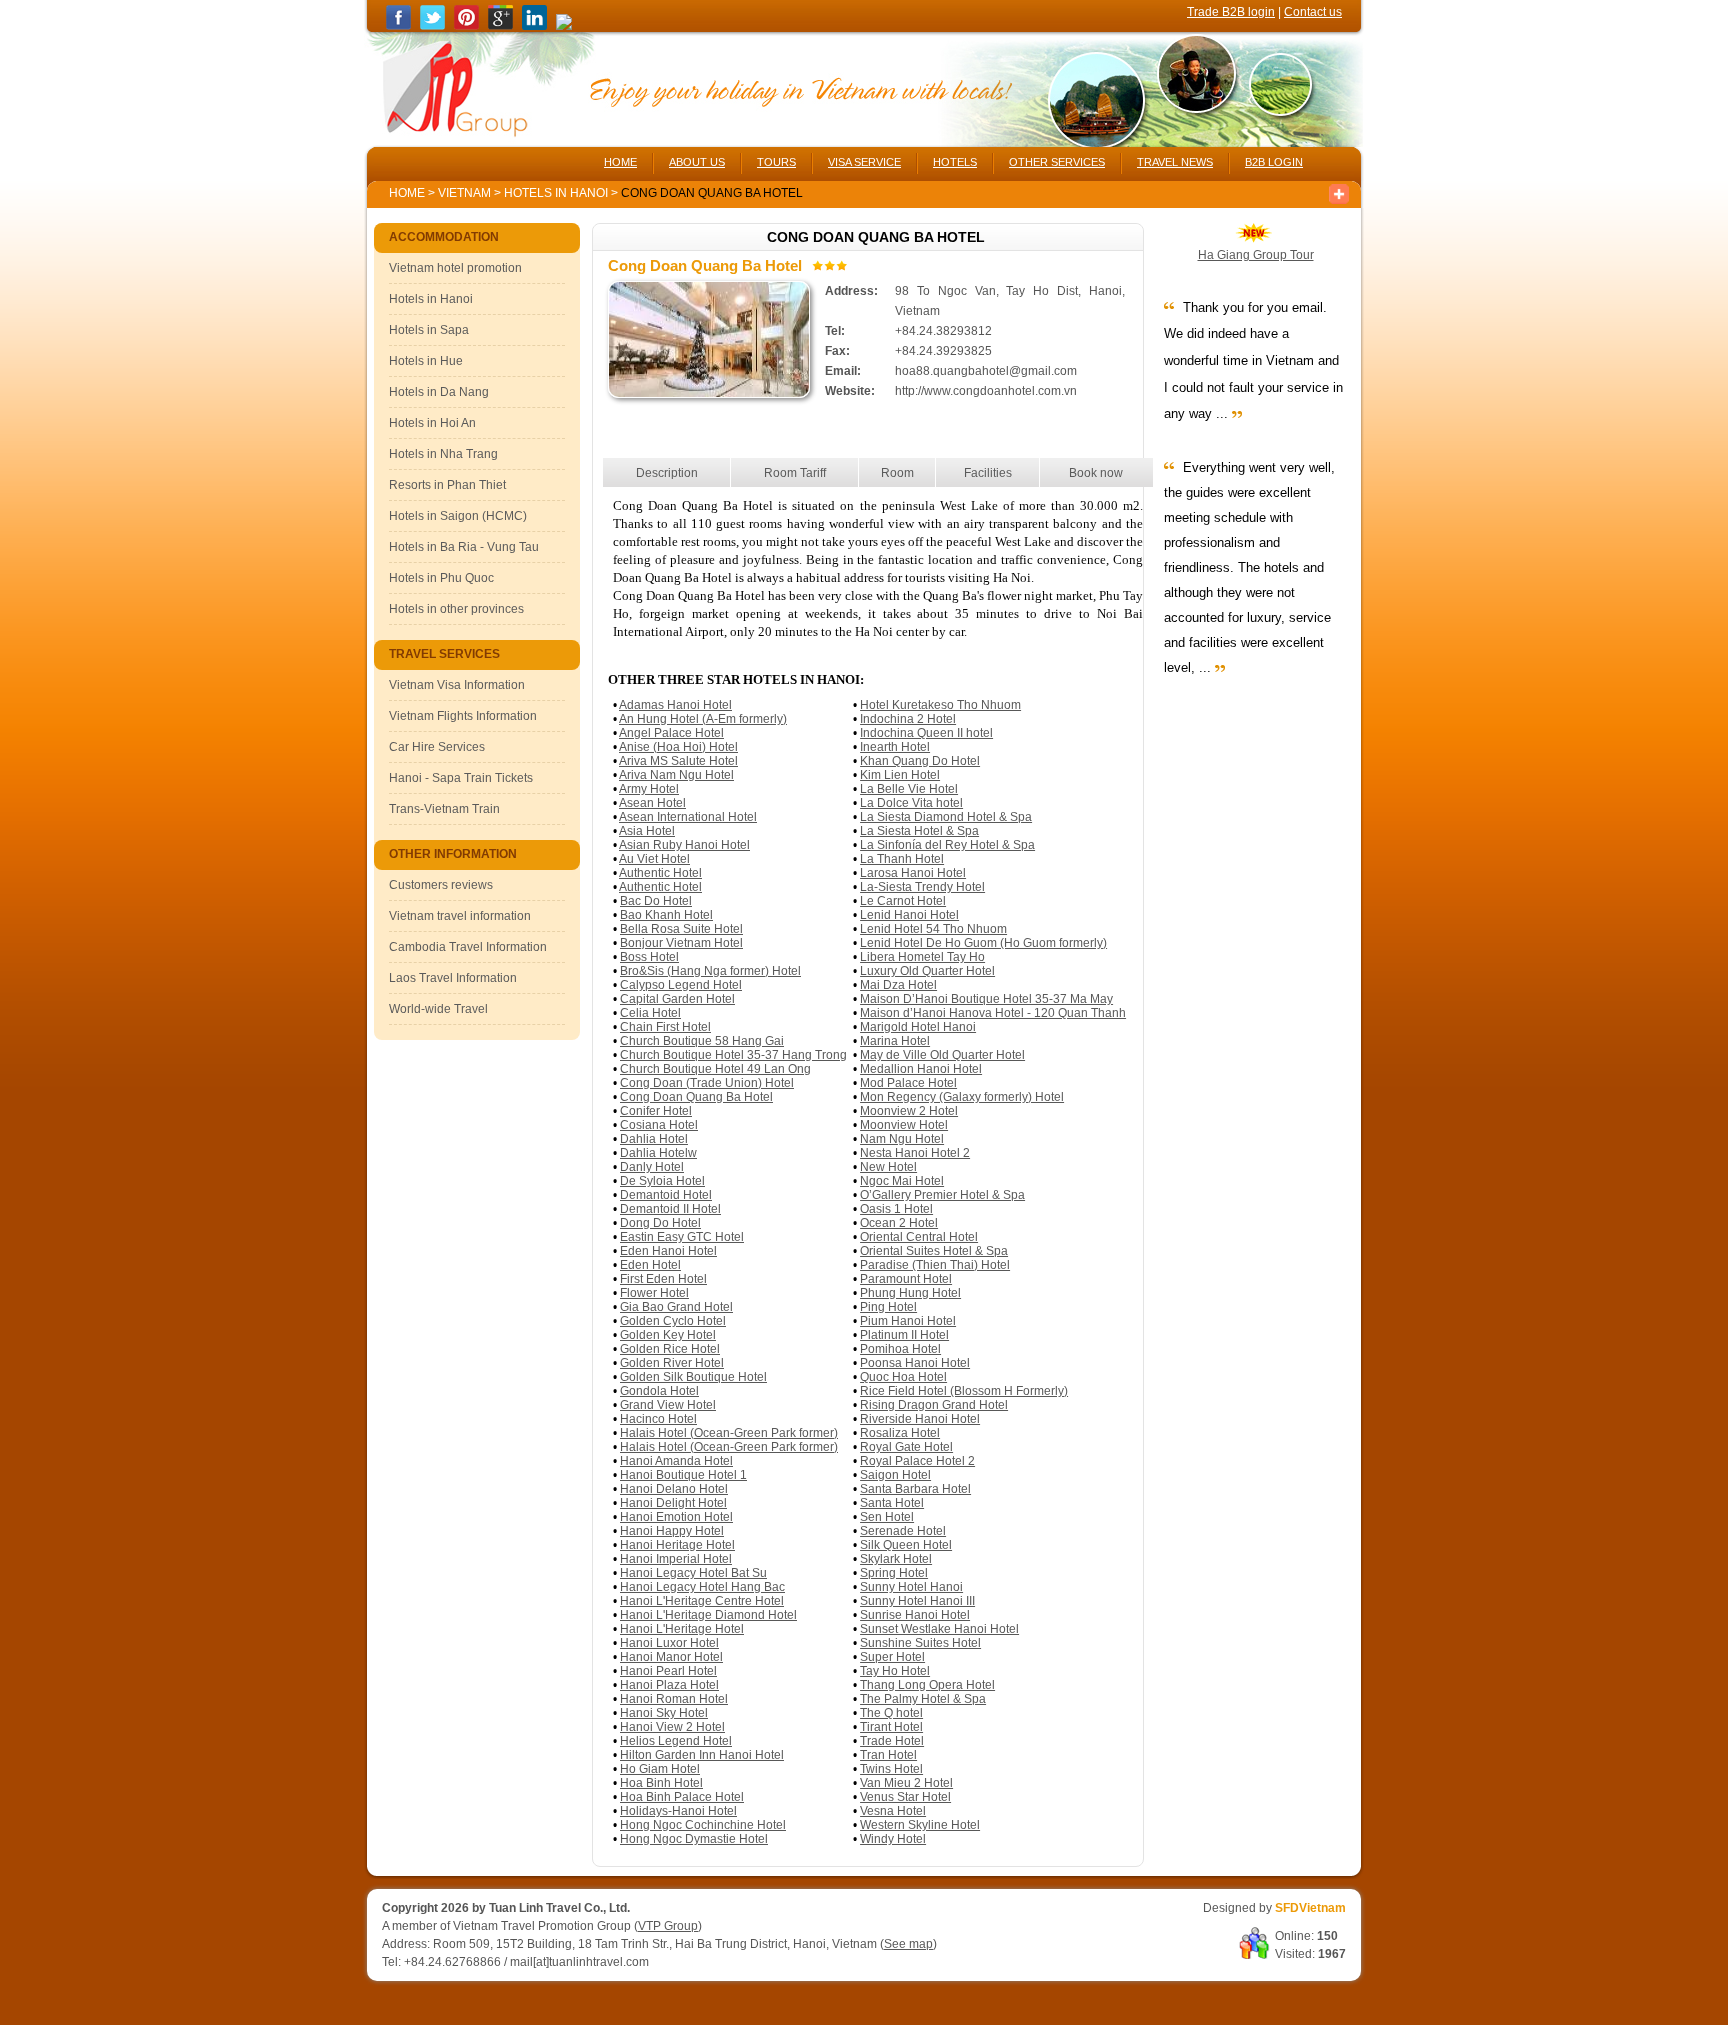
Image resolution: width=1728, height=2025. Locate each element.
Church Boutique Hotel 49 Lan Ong (715, 1069)
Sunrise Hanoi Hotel (915, 1615)
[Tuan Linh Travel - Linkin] (534, 26)
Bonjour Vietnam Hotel (681, 943)
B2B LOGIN (1274, 162)
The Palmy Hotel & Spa (923, 1699)
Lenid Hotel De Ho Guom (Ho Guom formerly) (983, 943)
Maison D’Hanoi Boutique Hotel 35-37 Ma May (986, 999)
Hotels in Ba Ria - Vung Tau (464, 547)
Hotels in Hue (426, 361)
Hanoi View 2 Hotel (672, 1727)
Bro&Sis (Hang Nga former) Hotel (710, 971)
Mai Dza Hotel (898, 985)
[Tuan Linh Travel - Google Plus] (500, 26)
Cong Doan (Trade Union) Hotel (707, 1083)
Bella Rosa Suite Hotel (681, 929)
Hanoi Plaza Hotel (669, 1685)
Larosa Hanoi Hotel (913, 873)
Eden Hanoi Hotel (668, 1251)
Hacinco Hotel (658, 1419)
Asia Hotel (647, 831)
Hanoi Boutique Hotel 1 (683, 1475)
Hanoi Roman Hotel (674, 1699)
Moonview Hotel (904, 1125)
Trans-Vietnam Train (444, 809)
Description (667, 473)
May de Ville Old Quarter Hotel (942, 1055)
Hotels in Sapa (429, 330)
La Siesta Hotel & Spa (919, 831)
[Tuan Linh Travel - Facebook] (398, 26)
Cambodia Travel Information (468, 947)
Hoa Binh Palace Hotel (682, 1797)
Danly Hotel (652, 1167)
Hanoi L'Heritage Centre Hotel (702, 1601)
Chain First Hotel (665, 1027)
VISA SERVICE (864, 162)
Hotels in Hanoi (557, 193)
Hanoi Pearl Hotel (668, 1671)
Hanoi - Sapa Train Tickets (461, 778)
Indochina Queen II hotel (926, 733)
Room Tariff (795, 473)
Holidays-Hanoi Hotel (678, 1811)
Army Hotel (649, 789)
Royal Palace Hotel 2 (917, 1461)
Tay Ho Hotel (895, 1671)
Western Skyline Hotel (920, 1825)
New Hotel (888, 1167)
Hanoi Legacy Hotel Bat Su (693, 1573)
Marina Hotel (895, 1041)
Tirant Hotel (891, 1727)
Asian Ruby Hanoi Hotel (684, 845)
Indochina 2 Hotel (908, 719)
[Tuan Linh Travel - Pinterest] (466, 26)
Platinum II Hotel (904, 1335)
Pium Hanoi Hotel (908, 1321)
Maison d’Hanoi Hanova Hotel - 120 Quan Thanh (993, 1013)
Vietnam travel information (460, 916)
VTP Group (668, 1926)
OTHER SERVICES (1057, 162)
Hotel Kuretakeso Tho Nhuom (940, 705)
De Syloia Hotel (662, 1181)
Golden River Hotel (672, 1363)
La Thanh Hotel (902, 859)
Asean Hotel (652, 803)
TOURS (776, 162)
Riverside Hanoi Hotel (920, 1419)
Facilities (988, 473)
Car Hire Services (437, 747)
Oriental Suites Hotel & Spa (934, 1251)
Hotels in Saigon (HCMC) (458, 516)
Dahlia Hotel (654, 1139)
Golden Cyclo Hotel (673, 1321)
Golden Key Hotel (668, 1335)
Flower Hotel (654, 1293)
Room (897, 473)
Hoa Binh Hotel (661, 1783)
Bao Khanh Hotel (666, 915)
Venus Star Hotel (905, 1797)
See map (908, 1944)
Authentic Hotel (660, 873)
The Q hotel (891, 1713)
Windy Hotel (893, 1839)
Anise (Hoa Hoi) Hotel (678, 747)
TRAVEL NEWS (1175, 162)
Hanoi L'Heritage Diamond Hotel (708, 1615)
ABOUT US (697, 162)
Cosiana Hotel (659, 1125)
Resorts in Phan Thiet (447, 485)
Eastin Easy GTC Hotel (682, 1237)
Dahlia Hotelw (658, 1153)
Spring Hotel (894, 1573)
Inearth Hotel (895, 747)
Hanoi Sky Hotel (664, 1713)
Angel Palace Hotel (671, 733)
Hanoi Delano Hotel (674, 1489)
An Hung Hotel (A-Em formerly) (703, 719)
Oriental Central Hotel (919, 1237)
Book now (1096, 473)
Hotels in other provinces (456, 609)
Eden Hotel (650, 1265)
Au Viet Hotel (654, 859)
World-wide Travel (438, 1009)
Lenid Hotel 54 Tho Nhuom (933, 929)
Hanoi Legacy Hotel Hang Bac (702, 1587)
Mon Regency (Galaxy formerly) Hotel (962, 1097)
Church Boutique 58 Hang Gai (702, 1041)
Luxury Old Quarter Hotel (927, 971)
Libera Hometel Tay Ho (922, 957)
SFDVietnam (1310, 1908)
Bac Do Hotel (656, 901)
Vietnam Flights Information (463, 716)
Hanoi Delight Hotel (673, 1503)
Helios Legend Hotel (676, 1741)
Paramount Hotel (906, 1279)
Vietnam (464, 193)
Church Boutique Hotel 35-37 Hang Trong (733, 1055)
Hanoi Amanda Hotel (676, 1461)
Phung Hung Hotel (910, 1293)
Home (407, 193)
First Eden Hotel (663, 1279)
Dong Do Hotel (660, 1223)
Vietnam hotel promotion (455, 268)
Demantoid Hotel (666, 1195)
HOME (620, 162)
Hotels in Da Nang (439, 392)
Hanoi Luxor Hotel (669, 1643)
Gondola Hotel (659, 1391)
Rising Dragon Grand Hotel (934, 1405)
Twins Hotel (891, 1769)
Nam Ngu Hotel (902, 1139)
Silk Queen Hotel (906, 1545)
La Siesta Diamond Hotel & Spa (946, 817)
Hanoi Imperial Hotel (676, 1559)
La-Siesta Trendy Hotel (922, 887)
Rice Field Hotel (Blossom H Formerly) (964, 1391)
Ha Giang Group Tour (1256, 255)
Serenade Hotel (903, 1531)
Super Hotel (892, 1657)
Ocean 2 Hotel (899, 1223)
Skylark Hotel (896, 1559)
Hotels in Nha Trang (443, 454)
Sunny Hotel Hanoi (911, 1587)
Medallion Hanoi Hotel (921, 1069)
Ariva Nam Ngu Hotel (676, 775)
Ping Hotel (888, 1307)
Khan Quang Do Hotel (920, 761)
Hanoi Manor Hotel (671, 1657)
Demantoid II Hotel (670, 1209)
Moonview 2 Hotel (909, 1111)
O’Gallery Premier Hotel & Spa (942, 1195)
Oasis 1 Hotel (896, 1209)
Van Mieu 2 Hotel (906, 1783)
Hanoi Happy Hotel (672, 1531)
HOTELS (955, 162)
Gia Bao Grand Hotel (676, 1307)
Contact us (1313, 12)
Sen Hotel (887, 1517)
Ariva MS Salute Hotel (678, 761)
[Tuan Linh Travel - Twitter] (432, 26)
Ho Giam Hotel (660, 1769)
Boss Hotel (649, 957)
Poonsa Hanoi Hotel (915, 1363)
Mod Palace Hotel (908, 1083)
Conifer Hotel (656, 1111)
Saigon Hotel (895, 1475)
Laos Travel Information (453, 978)
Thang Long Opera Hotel (927, 1685)
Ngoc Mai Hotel (902, 1181)
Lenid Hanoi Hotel (909, 915)
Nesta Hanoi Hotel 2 (915, 1153)
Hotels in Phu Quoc (441, 578)
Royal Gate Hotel (906, 1447)
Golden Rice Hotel (670, 1349)
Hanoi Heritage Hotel (677, 1545)
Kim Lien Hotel (900, 775)
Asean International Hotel (688, 817)
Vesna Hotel (893, 1811)
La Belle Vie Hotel (909, 789)
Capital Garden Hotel (677, 999)
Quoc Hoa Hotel (903, 1377)
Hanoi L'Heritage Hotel (682, 1629)
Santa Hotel (892, 1503)
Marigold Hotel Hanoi (918, 1027)
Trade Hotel (892, 1741)
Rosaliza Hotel (900, 1433)
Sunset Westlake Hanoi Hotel (939, 1629)
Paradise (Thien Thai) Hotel (935, 1265)
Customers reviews (441, 885)
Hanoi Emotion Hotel (676, 1517)
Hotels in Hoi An (432, 423)
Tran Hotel (888, 1755)
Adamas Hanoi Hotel (675, 705)
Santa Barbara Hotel (915, 1489)
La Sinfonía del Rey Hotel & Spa (947, 845)
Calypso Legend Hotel (681, 985)
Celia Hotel (650, 1013)
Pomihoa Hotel (900, 1349)
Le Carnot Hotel (903, 901)
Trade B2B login (1231, 12)
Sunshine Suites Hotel (920, 1643)
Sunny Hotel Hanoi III (917, 1601)
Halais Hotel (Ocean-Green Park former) (729, 1433)
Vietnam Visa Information (457, 685)
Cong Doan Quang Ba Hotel (696, 1097)
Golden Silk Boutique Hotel (693, 1377)
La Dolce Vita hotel (911, 803)
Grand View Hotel (668, 1405)
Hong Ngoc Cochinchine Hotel (703, 1825)
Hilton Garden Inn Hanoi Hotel (702, 1755)
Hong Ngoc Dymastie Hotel (694, 1839)
